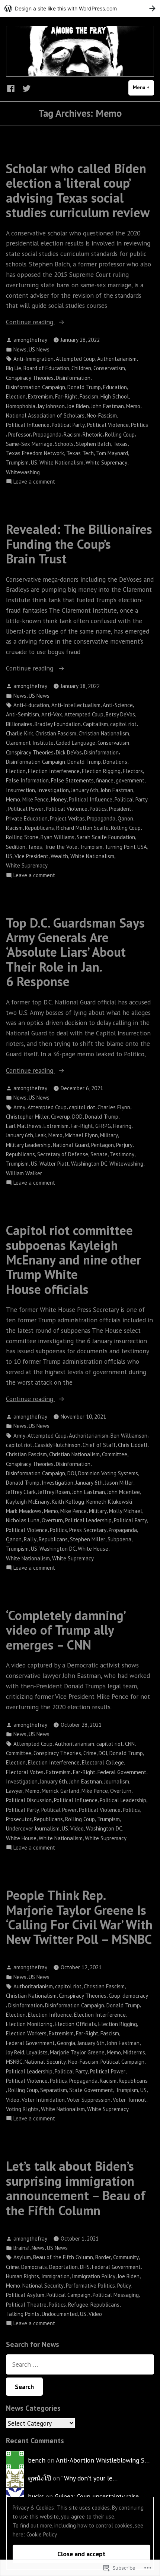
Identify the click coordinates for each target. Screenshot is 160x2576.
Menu (143, 87)
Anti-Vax (52, 714)
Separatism (54, 2090)
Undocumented (60, 2314)
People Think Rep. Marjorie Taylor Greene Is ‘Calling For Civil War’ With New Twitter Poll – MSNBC (79, 1917)
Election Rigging (101, 771)
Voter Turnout (129, 2100)
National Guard (71, 1145)
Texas (120, 444)
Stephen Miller (88, 1539)
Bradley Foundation (58, 724)
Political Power (26, 809)
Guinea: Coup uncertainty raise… (99, 2496)
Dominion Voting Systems (108, 1473)
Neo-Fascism (102, 415)
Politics (140, 425)
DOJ (72, 1473)
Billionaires (19, 724)
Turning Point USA (126, 847)
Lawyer (15, 1791)
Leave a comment (34, 482)
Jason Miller (119, 1483)
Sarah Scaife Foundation (106, 837)
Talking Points (23, 2314)
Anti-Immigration (33, 359)
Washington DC (89, 1164)
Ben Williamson (129, 1436)
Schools (64, 444)
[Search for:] (80, 2364)
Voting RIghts (22, 2109)
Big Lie (14, 368)
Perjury (124, 1145)
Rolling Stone (22, 837)
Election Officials (75, 2024)
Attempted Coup (75, 359)
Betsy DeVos (120, 714)
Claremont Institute (30, 743)
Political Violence (108, 425)
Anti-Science (118, 705)
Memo (133, 406)
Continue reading (31, 322)
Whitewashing (23, 472)
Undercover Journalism (33, 1828)
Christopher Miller (27, 1117)
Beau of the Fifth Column (63, 2257)
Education (115, 387)
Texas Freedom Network (35, 453)
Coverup (60, 1117)
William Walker (24, 1173)
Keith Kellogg (68, 1502)
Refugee (78, 2305)
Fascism (89, 396)
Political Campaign (122, 2062)
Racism (72, 434)
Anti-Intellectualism (76, 705)
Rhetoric (93, 434)
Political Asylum (25, 2295)
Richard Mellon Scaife (82, 828)
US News (39, 349)
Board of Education (46, 368)
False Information (27, 780)
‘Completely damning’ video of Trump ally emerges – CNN (65, 1630)
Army (19, 1107)
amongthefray (30, 340)
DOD (77, 1117)
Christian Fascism (56, 733)
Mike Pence (36, 799)
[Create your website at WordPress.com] (80, 8)
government (130, 780)
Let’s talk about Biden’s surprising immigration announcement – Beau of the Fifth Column (76, 2188)
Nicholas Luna (23, 1520)
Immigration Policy (94, 2276)
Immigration (55, 2276)
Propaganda (47, 434)
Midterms (134, 2052)
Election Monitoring (29, 2024)
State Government (91, 2090)
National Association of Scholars (45, 415)
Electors (133, 771)
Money (59, 799)
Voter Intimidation (43, 2100)
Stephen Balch (93, 444)
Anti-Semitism (23, 714)
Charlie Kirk (20, 733)
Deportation (63, 2267)
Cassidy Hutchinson (57, 1445)
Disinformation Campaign (36, 387)
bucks (36, 2496)
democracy (135, 1996)
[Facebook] (12, 88)
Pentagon (103, 1145)
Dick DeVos (69, 752)
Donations (115, 762)
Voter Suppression (89, 2100)
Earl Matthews (24, 1126)
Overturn (52, 1520)
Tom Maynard (112, 453)
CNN (130, 1744)
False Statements (72, 780)
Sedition (16, 847)
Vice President (31, 856)
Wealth (59, 856)
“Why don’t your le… (89, 2478)
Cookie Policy (42, 2534)
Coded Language (76, 743)
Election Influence (50, 2015)
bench (37, 2460)
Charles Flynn (114, 1107)
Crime (90, 1753)
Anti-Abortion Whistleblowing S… (103, 2460)
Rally (30, 1539)
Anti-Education (31, 705)
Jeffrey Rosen (54, 1492)
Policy (124, 2286)
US (34, 462)
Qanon (125, 818)
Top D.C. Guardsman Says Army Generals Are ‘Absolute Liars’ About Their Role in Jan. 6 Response (75, 952)
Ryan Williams (57, 837)
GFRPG (103, 1126)
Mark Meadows (24, 1511)
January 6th (85, 790)
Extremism (40, 396)
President (120, 809)
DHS (85, 2267)
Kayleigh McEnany (28, 1502)
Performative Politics (90, 2286)
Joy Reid (15, 2052)
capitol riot (123, 724)
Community (126, 2257)
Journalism (117, 1781)
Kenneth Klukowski (109, 1502)
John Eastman (108, 406)
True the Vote (61, 847)
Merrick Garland (60, 1791)
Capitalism (95, 724)
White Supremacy (106, 462)
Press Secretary (88, 1530)
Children (81, 368)
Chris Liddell (133, 1445)
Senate (99, 1154)
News (20, 349)
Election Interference (54, 771)
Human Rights (23, 2276)
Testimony (122, 1154)
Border (103, 2257)
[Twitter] (25, 88)
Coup (114, 1996)
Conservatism (109, 368)
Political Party (68, 425)
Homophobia (21, 406)
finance (105, 780)
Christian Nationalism (104, 733)
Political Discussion (29, 1800)
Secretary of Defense (63, 1154)
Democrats (34, 2267)
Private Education (27, 818)
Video (77, 1828)
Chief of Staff (99, 1445)
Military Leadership (28, 1145)
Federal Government (122, 1772)
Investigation (53, 790)
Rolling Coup (120, 434)
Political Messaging (116, 2295)
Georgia (66, 2043)
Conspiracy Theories (30, 378)
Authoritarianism (117, 359)
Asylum (22, 2257)
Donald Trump (84, 387)
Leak (41, 1135)
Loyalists (37, 2052)
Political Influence (28, 425)
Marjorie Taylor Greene (77, 2052)
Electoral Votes (25, 1772)
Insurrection (20, 790)
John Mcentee (124, 1492)
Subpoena (119, 1539)
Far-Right (66, 396)
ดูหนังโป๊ (39, 2478)
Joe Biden (78, 406)
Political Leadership (88, 1520)
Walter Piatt (54, 1164)
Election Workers (26, 2033)
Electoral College (103, 1762)
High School (115, 396)
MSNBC (14, 2062)
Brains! (21, 2248)
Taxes (35, 847)
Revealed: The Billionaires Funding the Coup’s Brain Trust (79, 544)
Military (109, 1135)
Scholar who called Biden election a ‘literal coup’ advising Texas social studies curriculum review (78, 190)
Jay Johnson (51, 406)
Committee (115, 1454)
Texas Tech (80, 453)
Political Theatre (26, 2305)
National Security (45, 2062)
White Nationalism (61, 462)
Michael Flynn (81, 1135)
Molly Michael (126, 1511)
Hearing (122, 1126)
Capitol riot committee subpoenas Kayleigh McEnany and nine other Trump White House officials (73, 1259)
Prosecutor (19, 1819)
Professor (20, 434)
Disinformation (73, 378)
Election (16, 396)
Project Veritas (67, 818)
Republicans (39, 828)
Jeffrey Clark (21, 1492)
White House (93, 1549)
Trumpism (17, 462)
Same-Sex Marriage (29, 444)
